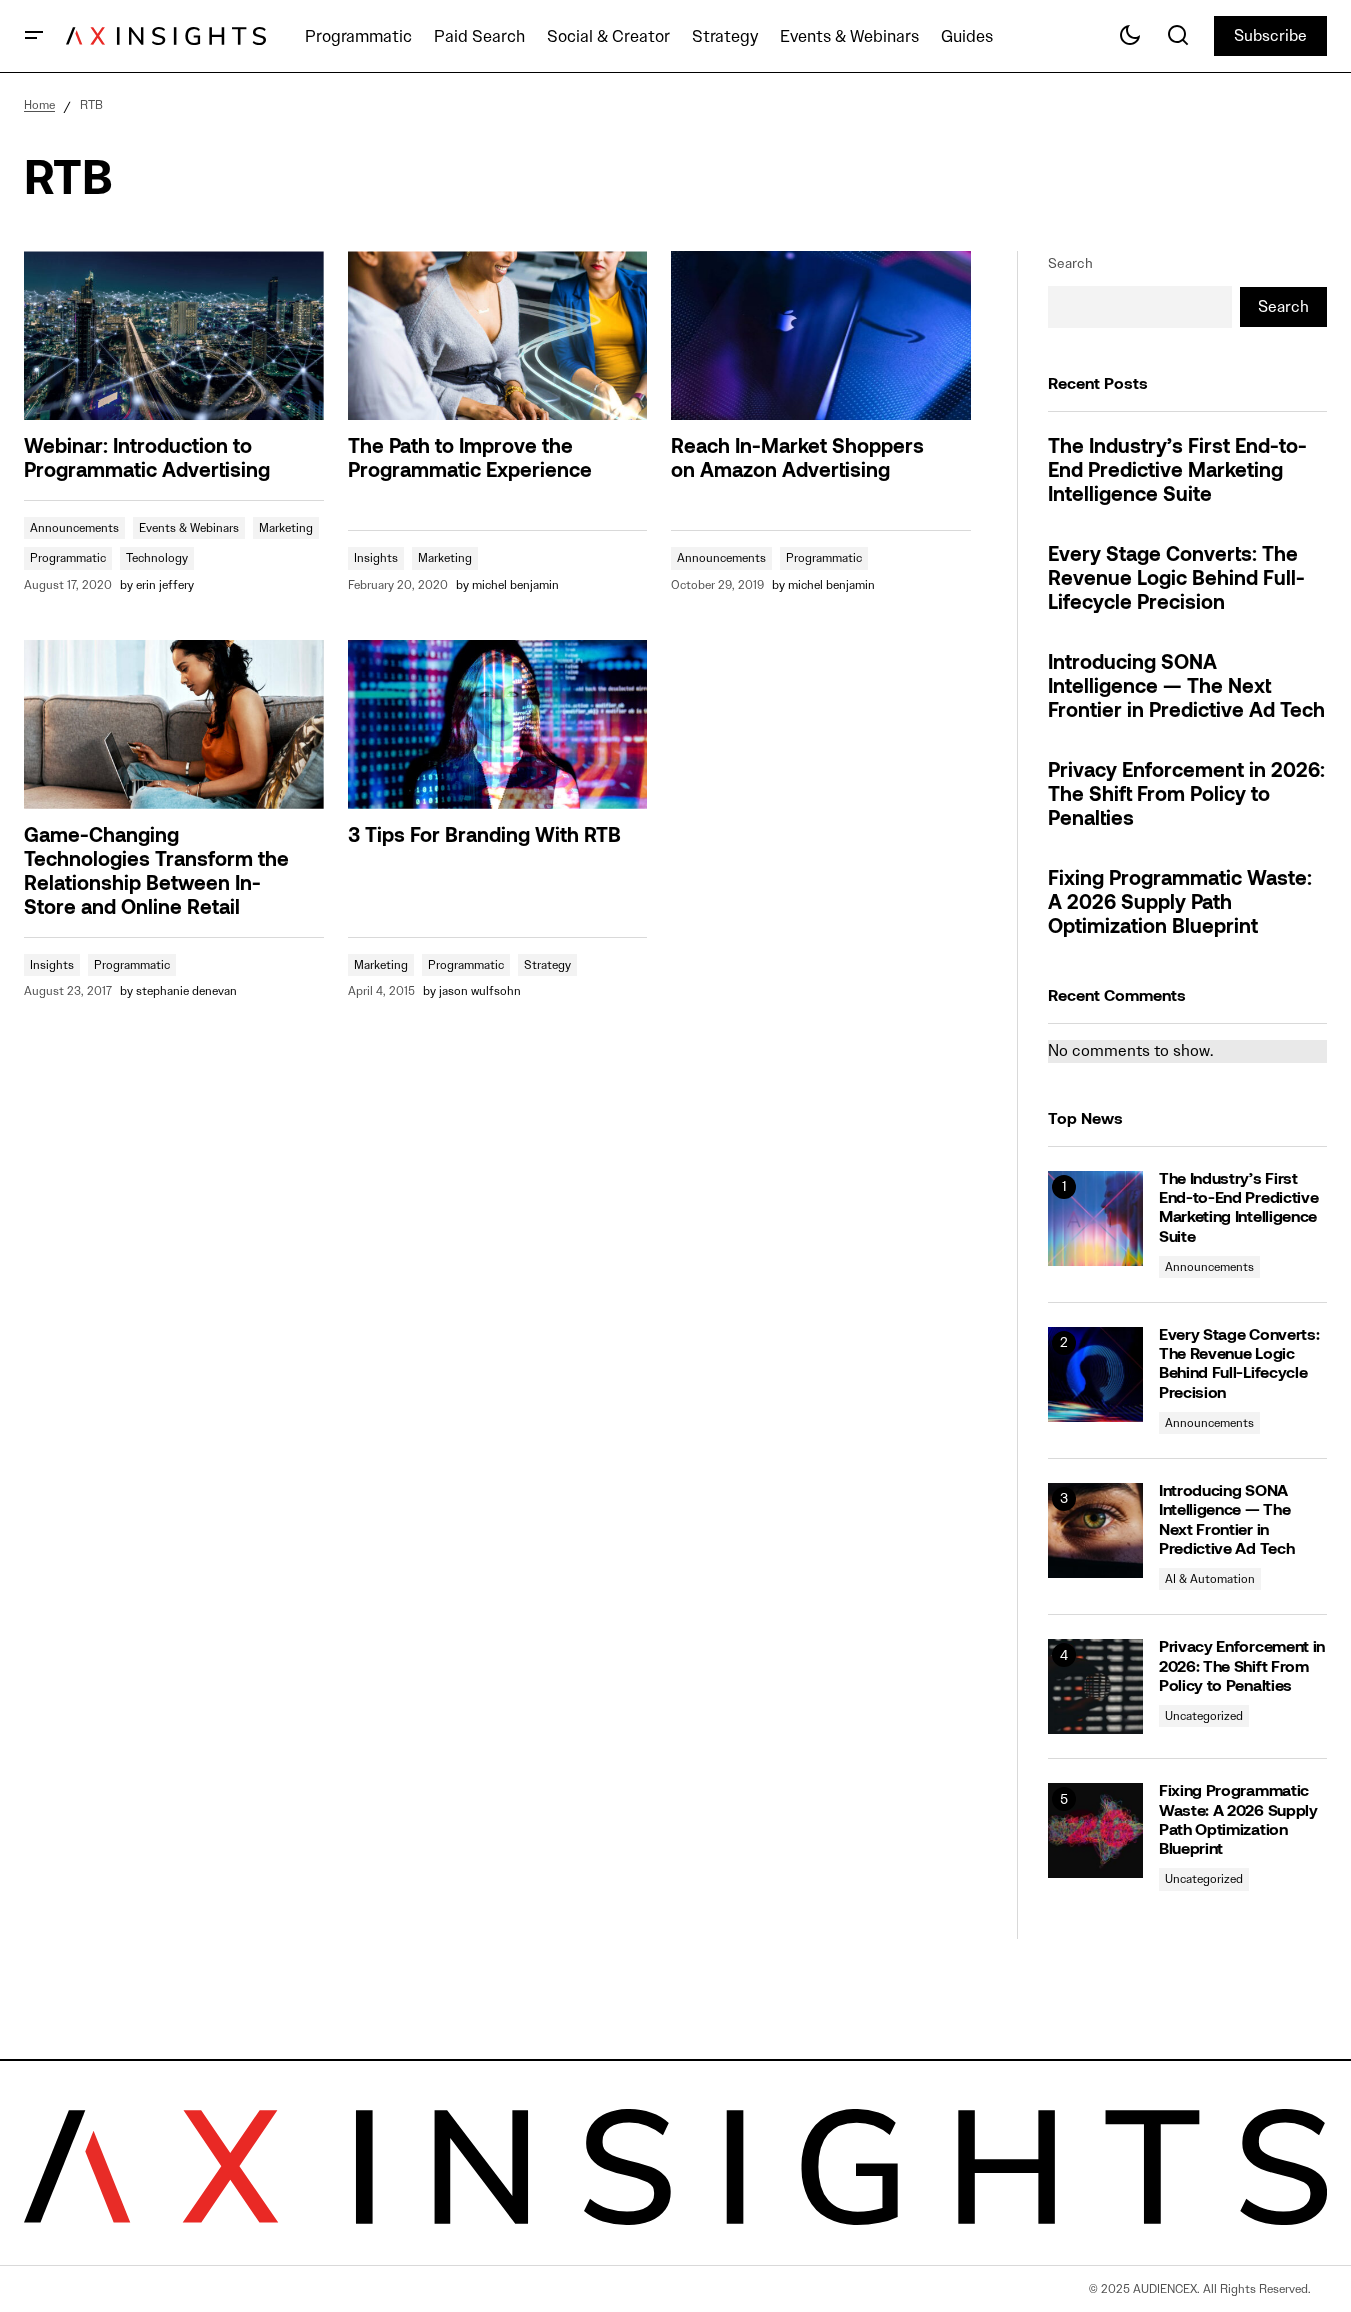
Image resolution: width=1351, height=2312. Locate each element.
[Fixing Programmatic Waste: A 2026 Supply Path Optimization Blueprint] (1095, 1830)
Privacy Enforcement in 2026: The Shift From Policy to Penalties (1186, 796)
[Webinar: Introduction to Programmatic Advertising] (174, 335)
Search (1070, 263)
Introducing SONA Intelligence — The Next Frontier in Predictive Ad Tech (1186, 688)
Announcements (74, 527)
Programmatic (68, 557)
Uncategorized (1204, 1715)
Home (39, 104)
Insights (376, 557)
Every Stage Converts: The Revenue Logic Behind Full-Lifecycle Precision (1176, 580)
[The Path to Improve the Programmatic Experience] (498, 335)
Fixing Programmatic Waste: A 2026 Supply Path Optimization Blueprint (1180, 904)
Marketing (286, 527)
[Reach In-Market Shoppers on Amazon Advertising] (821, 335)
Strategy (547, 964)
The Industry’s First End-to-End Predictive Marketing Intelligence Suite (1177, 472)
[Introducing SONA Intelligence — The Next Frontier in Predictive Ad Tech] (1095, 1530)
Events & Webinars (189, 527)
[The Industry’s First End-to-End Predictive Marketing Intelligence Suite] (1095, 1218)
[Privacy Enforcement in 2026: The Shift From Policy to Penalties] (1095, 1686)
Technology (157, 557)
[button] (34, 36)
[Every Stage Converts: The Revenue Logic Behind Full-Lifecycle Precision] (1095, 1374)
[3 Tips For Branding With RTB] (498, 724)
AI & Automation (1210, 1578)
